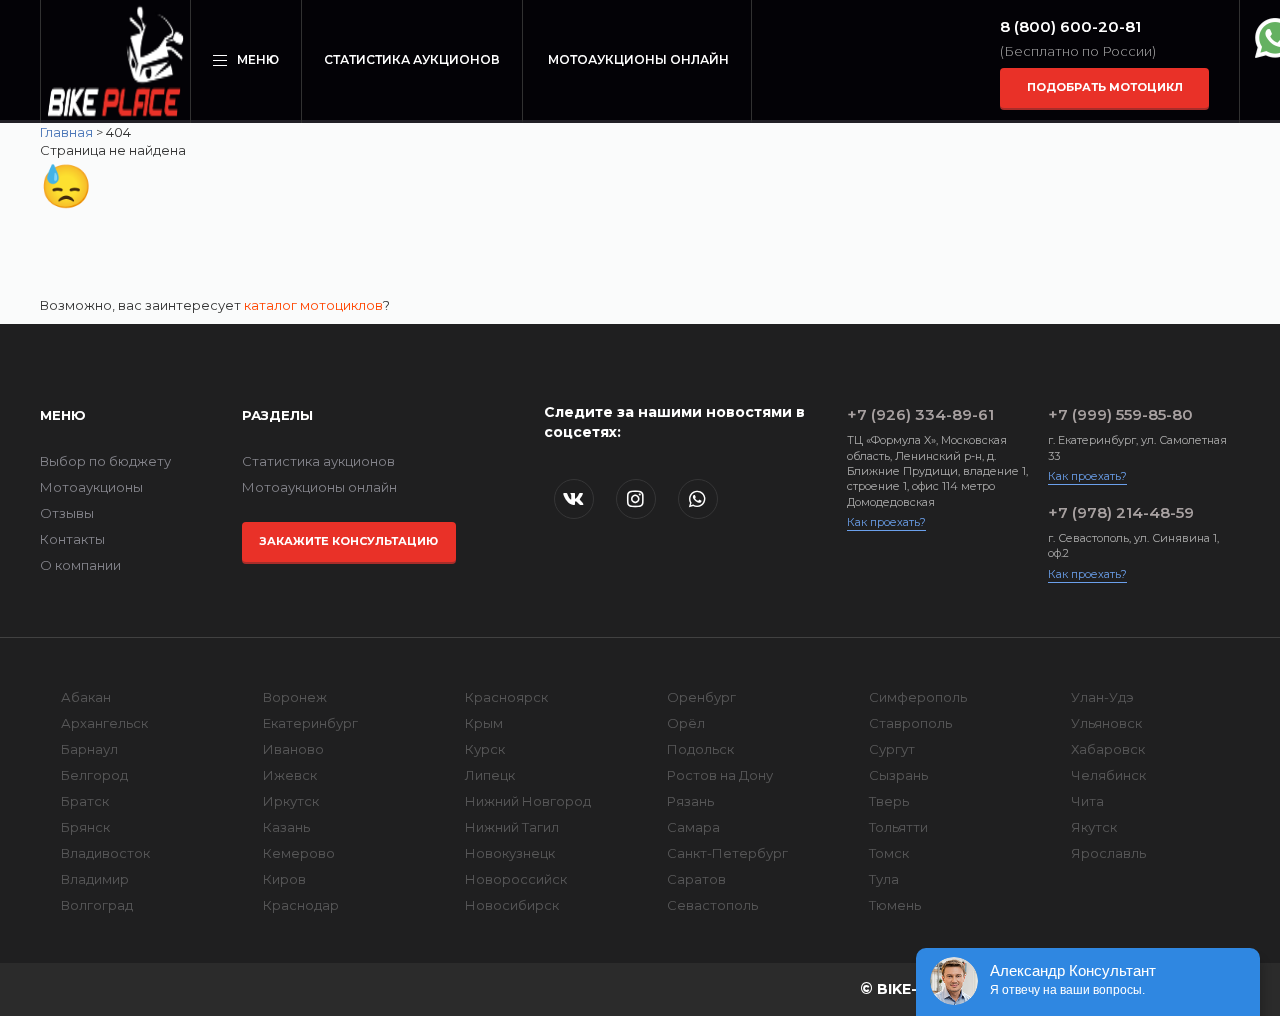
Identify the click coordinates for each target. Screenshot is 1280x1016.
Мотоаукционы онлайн (638, 59)
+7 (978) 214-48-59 (1121, 512)
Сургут (892, 749)
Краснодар (301, 905)
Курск (485, 749)
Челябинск (1108, 775)
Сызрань (898, 775)
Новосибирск (512, 905)
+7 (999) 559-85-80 (1120, 414)
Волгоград (97, 905)
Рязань (690, 801)
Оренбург (701, 697)
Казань (286, 827)
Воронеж (295, 697)
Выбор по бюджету (105, 461)
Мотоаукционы (91, 487)
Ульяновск (1106, 723)
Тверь (889, 801)
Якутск (1094, 827)
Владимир (95, 879)
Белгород (94, 775)
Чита (1087, 801)
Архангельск (104, 723)
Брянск (85, 827)
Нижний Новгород (528, 801)
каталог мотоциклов (313, 305)
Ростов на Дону (720, 775)
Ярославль (1108, 853)
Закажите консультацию (348, 541)
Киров (284, 879)
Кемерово (299, 853)
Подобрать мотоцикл (1105, 87)
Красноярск (506, 697)
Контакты (72, 539)
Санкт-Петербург (727, 853)
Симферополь (918, 697)
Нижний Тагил (512, 827)
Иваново (293, 749)
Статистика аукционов (412, 59)
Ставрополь (910, 723)
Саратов (696, 879)
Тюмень (895, 905)
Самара (693, 827)
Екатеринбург (310, 723)
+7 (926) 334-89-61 (920, 414)
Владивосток (105, 853)
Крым (484, 723)
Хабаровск (1108, 749)
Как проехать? (886, 522)
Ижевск (290, 775)
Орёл (686, 723)
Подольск (700, 749)
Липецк (490, 775)
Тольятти (898, 827)
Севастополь (712, 905)
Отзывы (67, 513)
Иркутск (291, 801)
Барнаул (89, 749)
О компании (80, 565)
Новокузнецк (510, 853)
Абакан (86, 697)
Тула (884, 879)
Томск (889, 853)
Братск (85, 801)
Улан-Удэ (1102, 697)
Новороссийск (516, 879)
